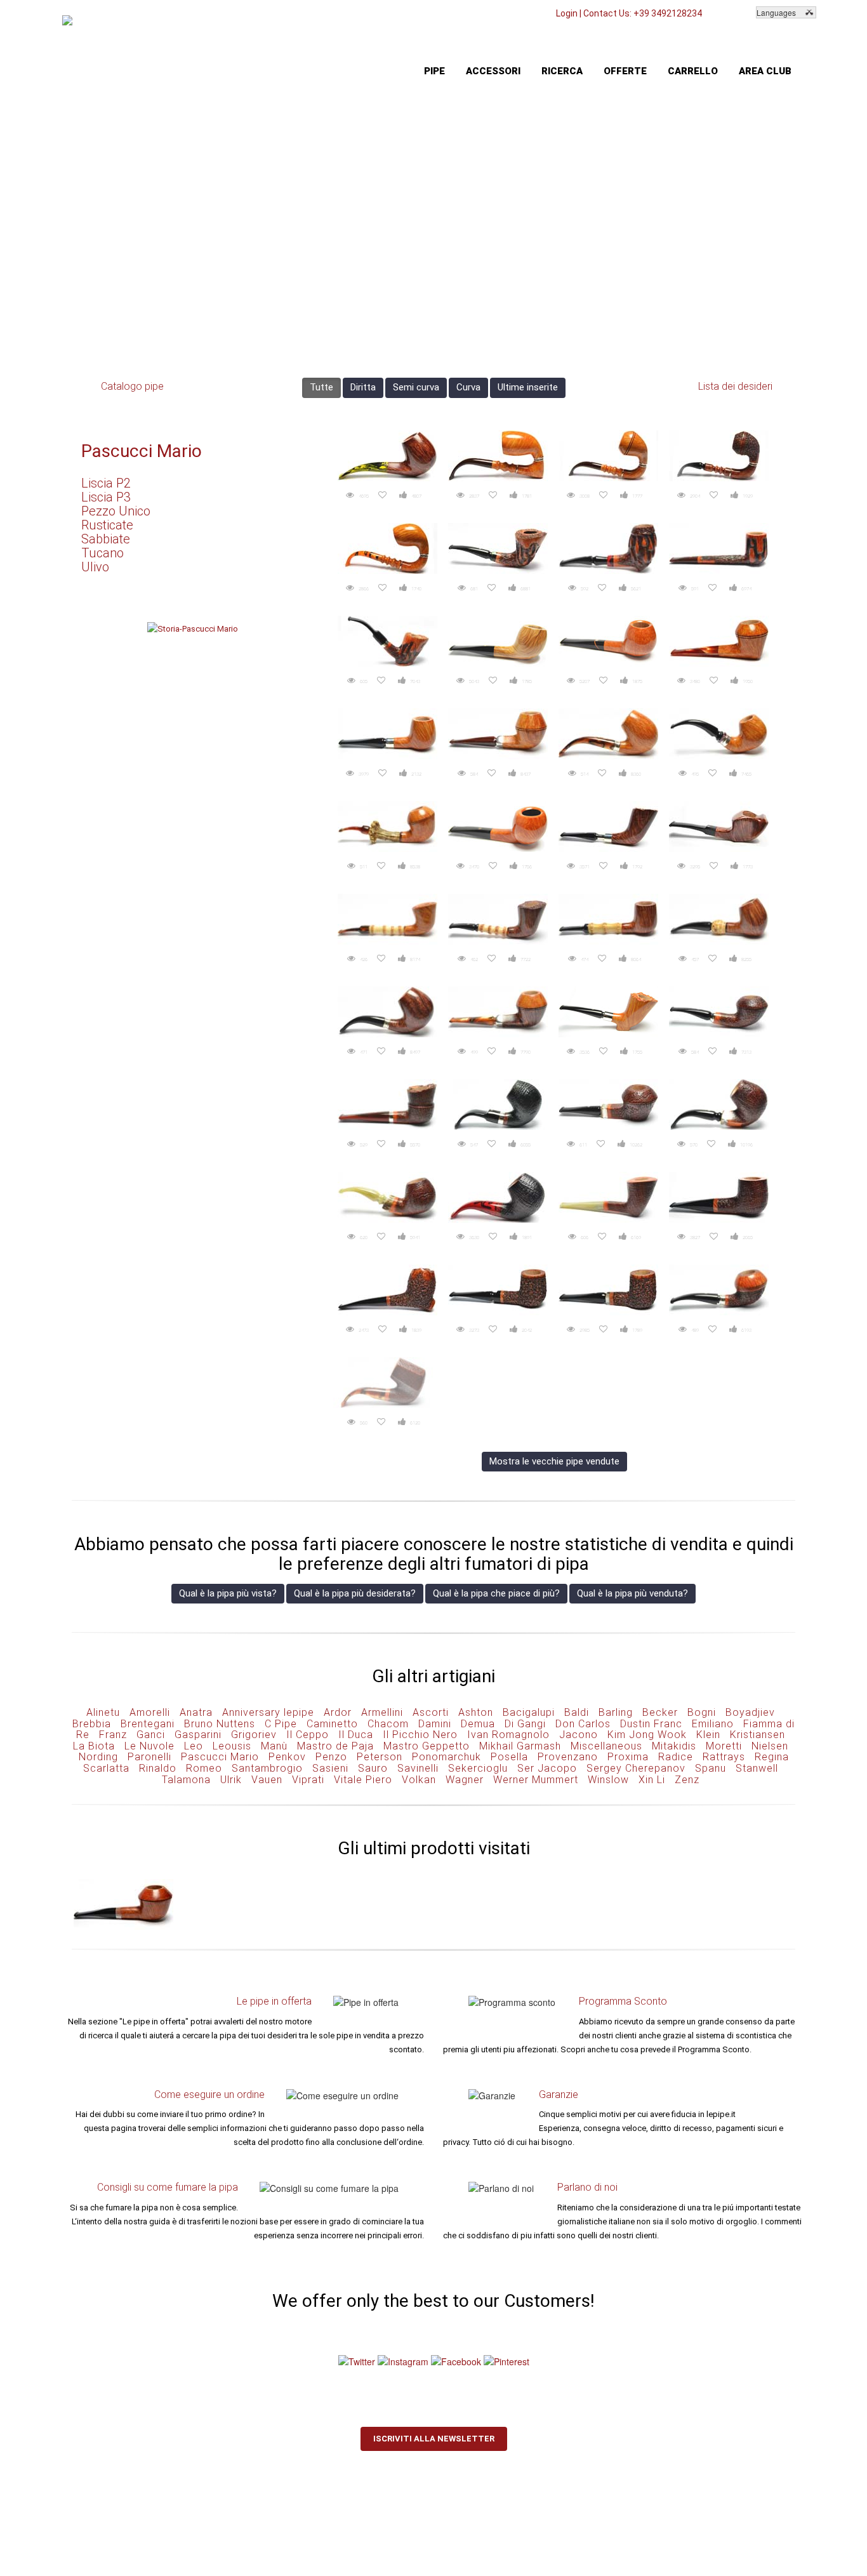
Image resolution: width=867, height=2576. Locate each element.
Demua (478, 1724)
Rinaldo (158, 1768)
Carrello (693, 71)
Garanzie (559, 2095)
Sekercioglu (478, 1768)
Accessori (493, 71)
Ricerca (562, 71)
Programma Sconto (623, 2001)
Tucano (103, 553)
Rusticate (107, 525)
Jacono (579, 1735)
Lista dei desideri (735, 386)
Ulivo (95, 567)
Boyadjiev (750, 1712)
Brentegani (148, 1724)
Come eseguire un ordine (209, 2095)
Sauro (373, 1768)
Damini (435, 1724)
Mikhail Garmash (520, 1746)
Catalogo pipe (132, 386)
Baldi (577, 1712)
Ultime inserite (528, 387)
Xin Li (652, 1780)
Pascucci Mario (142, 451)
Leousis (232, 1746)
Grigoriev (254, 1735)
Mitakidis (674, 1746)
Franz (113, 1735)
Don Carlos (583, 1724)
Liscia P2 (106, 483)
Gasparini (198, 1735)
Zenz (687, 1780)
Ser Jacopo (547, 1768)
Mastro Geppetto (427, 1746)
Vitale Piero (363, 1780)
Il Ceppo (308, 1735)
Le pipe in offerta (274, 2001)
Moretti (724, 1746)
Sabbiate (106, 539)
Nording (98, 1757)
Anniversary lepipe (268, 1712)
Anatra (196, 1712)
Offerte (625, 71)
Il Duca (356, 1735)
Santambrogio (267, 1768)
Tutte (321, 387)
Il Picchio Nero (420, 1735)
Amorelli (150, 1712)
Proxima (628, 1757)
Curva (468, 387)
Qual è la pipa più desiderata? (355, 1593)
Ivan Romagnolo (508, 1735)
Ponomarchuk (447, 1757)
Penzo (331, 1757)
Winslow (608, 1780)
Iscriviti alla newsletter (434, 2439)
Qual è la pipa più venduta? (632, 1593)
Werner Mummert (536, 1780)
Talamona (186, 1780)
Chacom (388, 1724)
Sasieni (330, 1768)
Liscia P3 (106, 497)
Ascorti (431, 1712)
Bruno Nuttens (220, 1724)
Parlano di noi (587, 2187)
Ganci (151, 1735)
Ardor (338, 1712)
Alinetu (103, 1712)
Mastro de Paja (335, 1746)
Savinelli (418, 1768)
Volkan (419, 1780)
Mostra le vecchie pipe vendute (554, 1461)
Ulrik (231, 1780)
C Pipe (281, 1724)
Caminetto (332, 1724)
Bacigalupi (529, 1712)
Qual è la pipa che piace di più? (496, 1593)
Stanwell (757, 1768)
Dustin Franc (651, 1724)
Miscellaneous (606, 1746)
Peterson (380, 1757)
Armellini (382, 1712)
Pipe (434, 71)
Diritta (363, 387)
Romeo (204, 1768)
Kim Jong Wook (647, 1735)
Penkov (287, 1757)
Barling (616, 1712)
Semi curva (416, 387)
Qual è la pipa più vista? (228, 1593)
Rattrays (724, 1757)
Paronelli (149, 1757)
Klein (708, 1735)
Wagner (465, 1780)
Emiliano (713, 1724)
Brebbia (92, 1724)
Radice (676, 1757)
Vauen (267, 1780)
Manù (274, 1746)
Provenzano (568, 1757)
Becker (660, 1712)
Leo (194, 1746)
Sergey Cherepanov (636, 1768)
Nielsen (770, 1746)
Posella (509, 1757)
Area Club (765, 71)
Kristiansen (758, 1735)
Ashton (476, 1712)
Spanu (711, 1768)
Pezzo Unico (116, 511)
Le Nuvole (149, 1746)
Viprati (308, 1780)
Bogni (702, 1712)
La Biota (94, 1746)
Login (567, 13)
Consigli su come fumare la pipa (168, 2187)
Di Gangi (525, 1724)
